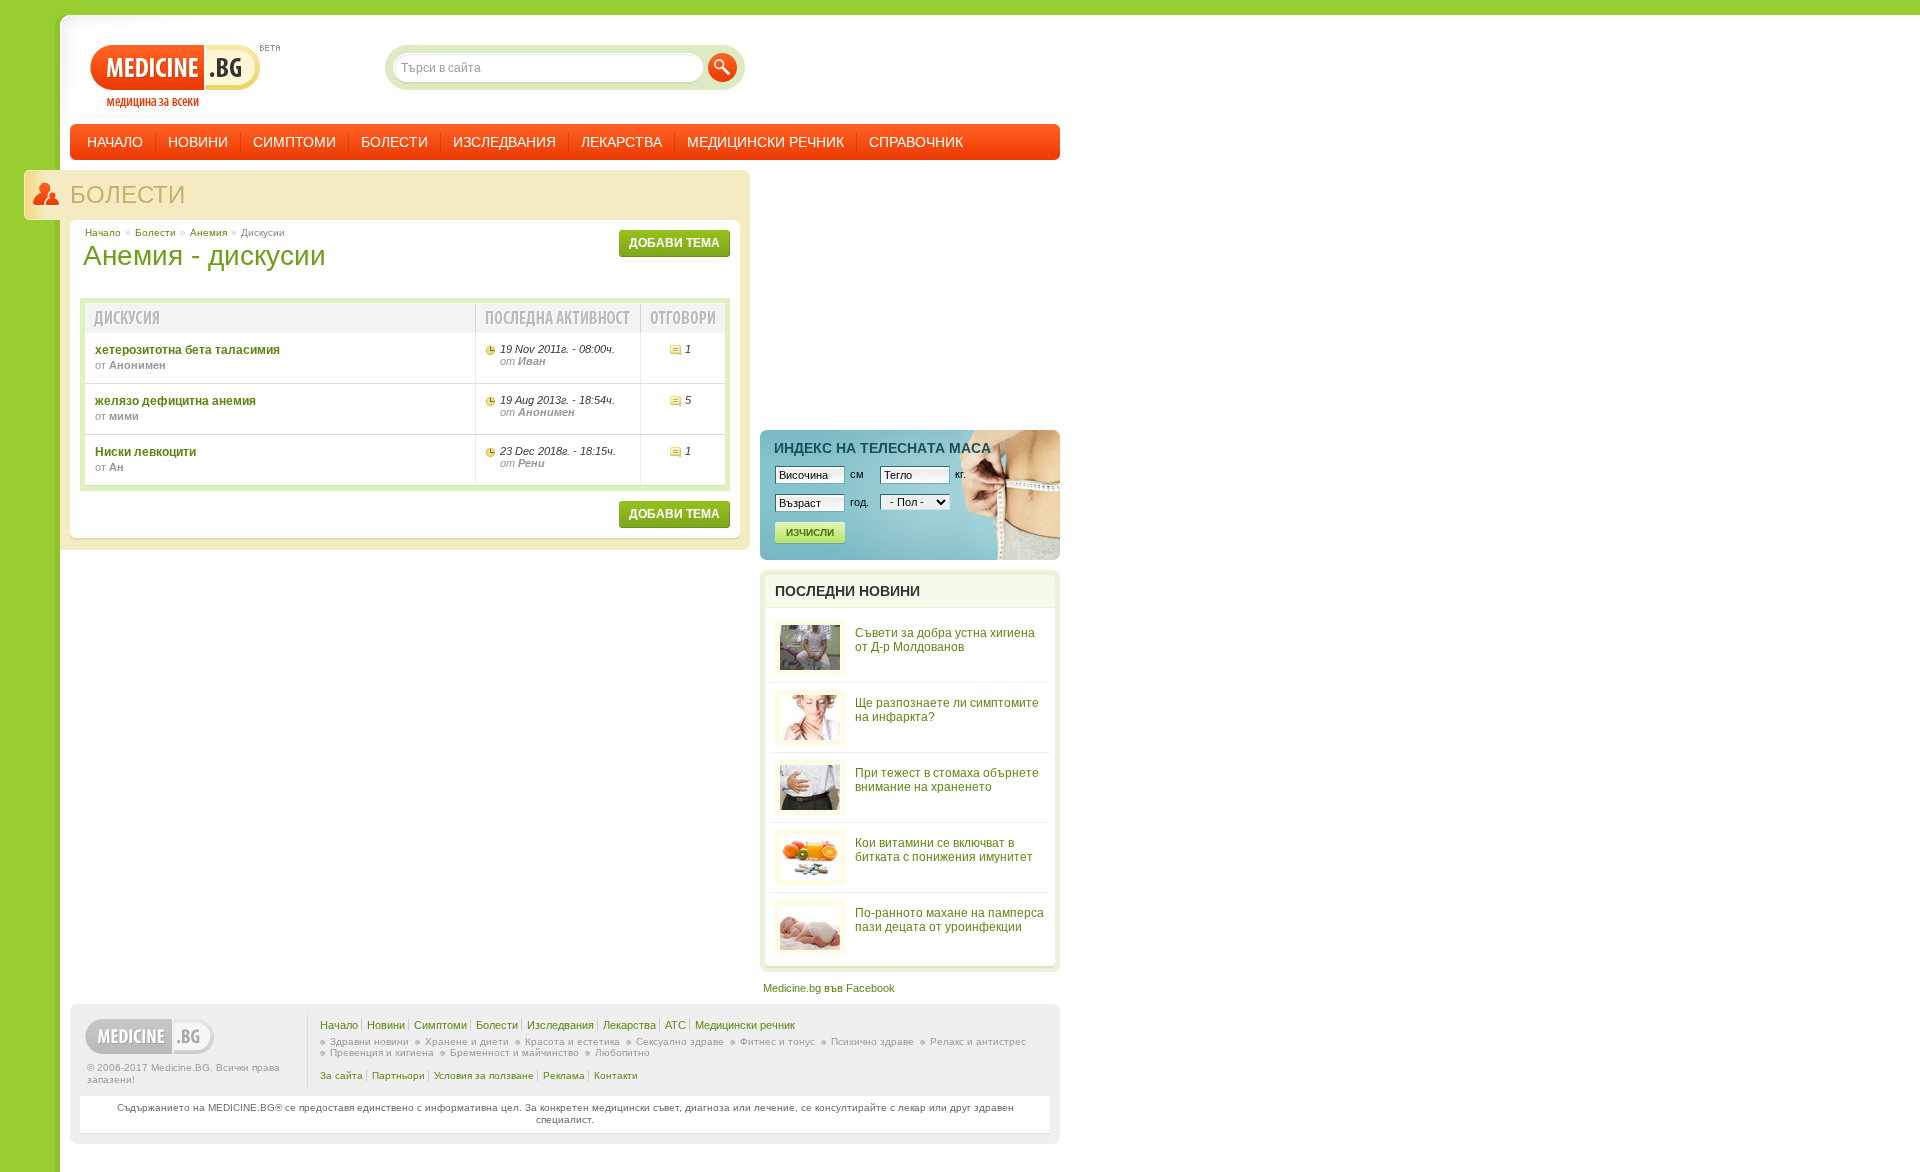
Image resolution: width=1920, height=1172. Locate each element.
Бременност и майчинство (514, 1052)
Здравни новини (369, 1041)
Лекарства (621, 142)
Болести (394, 142)
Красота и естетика (572, 1041)
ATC (675, 1025)
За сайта (341, 1075)
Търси (722, 67)
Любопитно (622, 1052)
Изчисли (810, 532)
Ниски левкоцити (145, 452)
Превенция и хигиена (382, 1052)
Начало (115, 142)
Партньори (398, 1075)
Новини (198, 142)
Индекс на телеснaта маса (882, 448)
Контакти (616, 1075)
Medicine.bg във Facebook (829, 988)
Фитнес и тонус (777, 1041)
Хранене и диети (467, 1041)
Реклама (564, 1075)
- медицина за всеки (175, 76)
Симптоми (294, 142)
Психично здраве (872, 1041)
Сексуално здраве (680, 1041)
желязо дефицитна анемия (175, 401)
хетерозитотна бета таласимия (187, 350)
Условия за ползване (484, 1075)
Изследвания (504, 142)
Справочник (916, 142)
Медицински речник (765, 142)
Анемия (208, 232)
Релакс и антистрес (978, 1041)
